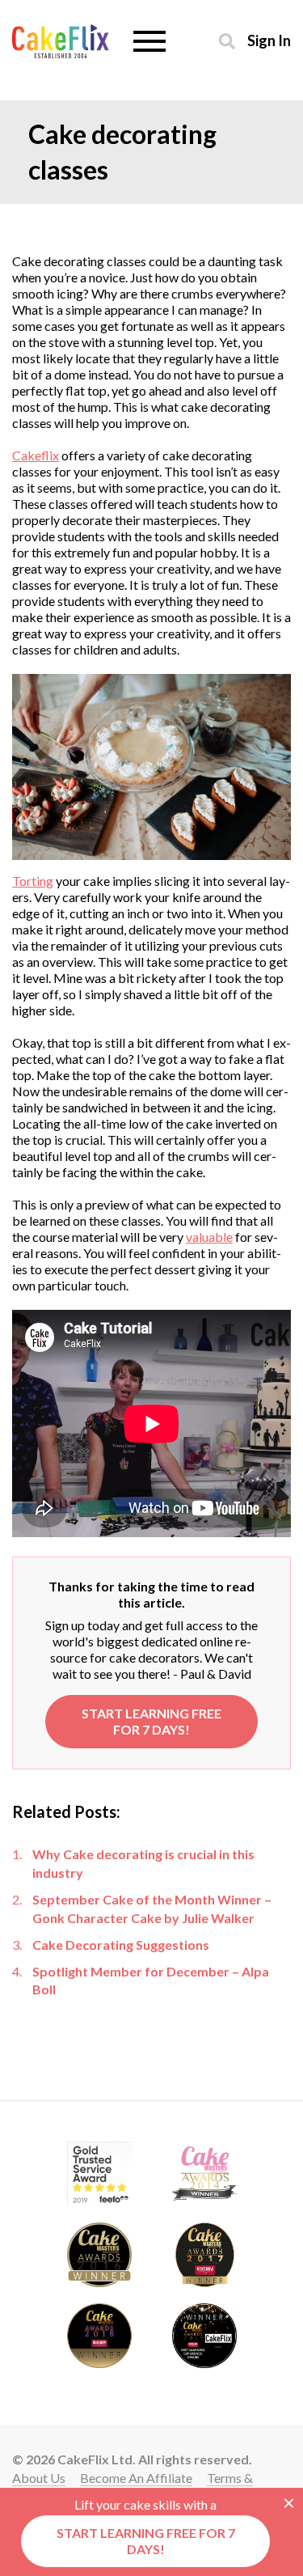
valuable (209, 1237)
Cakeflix (36, 455)
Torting (33, 881)
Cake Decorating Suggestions (121, 1945)
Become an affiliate (136, 2478)
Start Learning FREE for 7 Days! (151, 1721)
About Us (39, 2478)
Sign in (269, 40)
